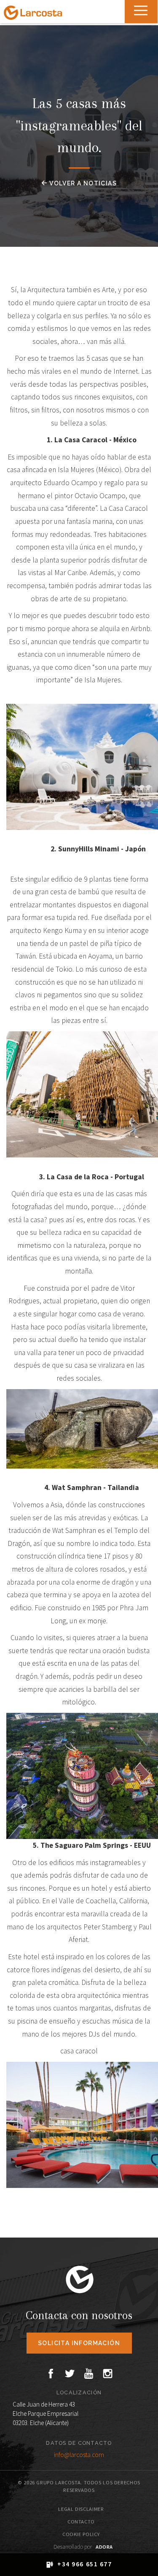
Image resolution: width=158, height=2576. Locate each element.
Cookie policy (81, 2534)
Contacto (81, 2522)
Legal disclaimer (81, 2509)
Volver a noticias (83, 183)
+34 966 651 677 (84, 2564)
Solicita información (79, 2343)
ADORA (104, 2547)
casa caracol (79, 2051)
